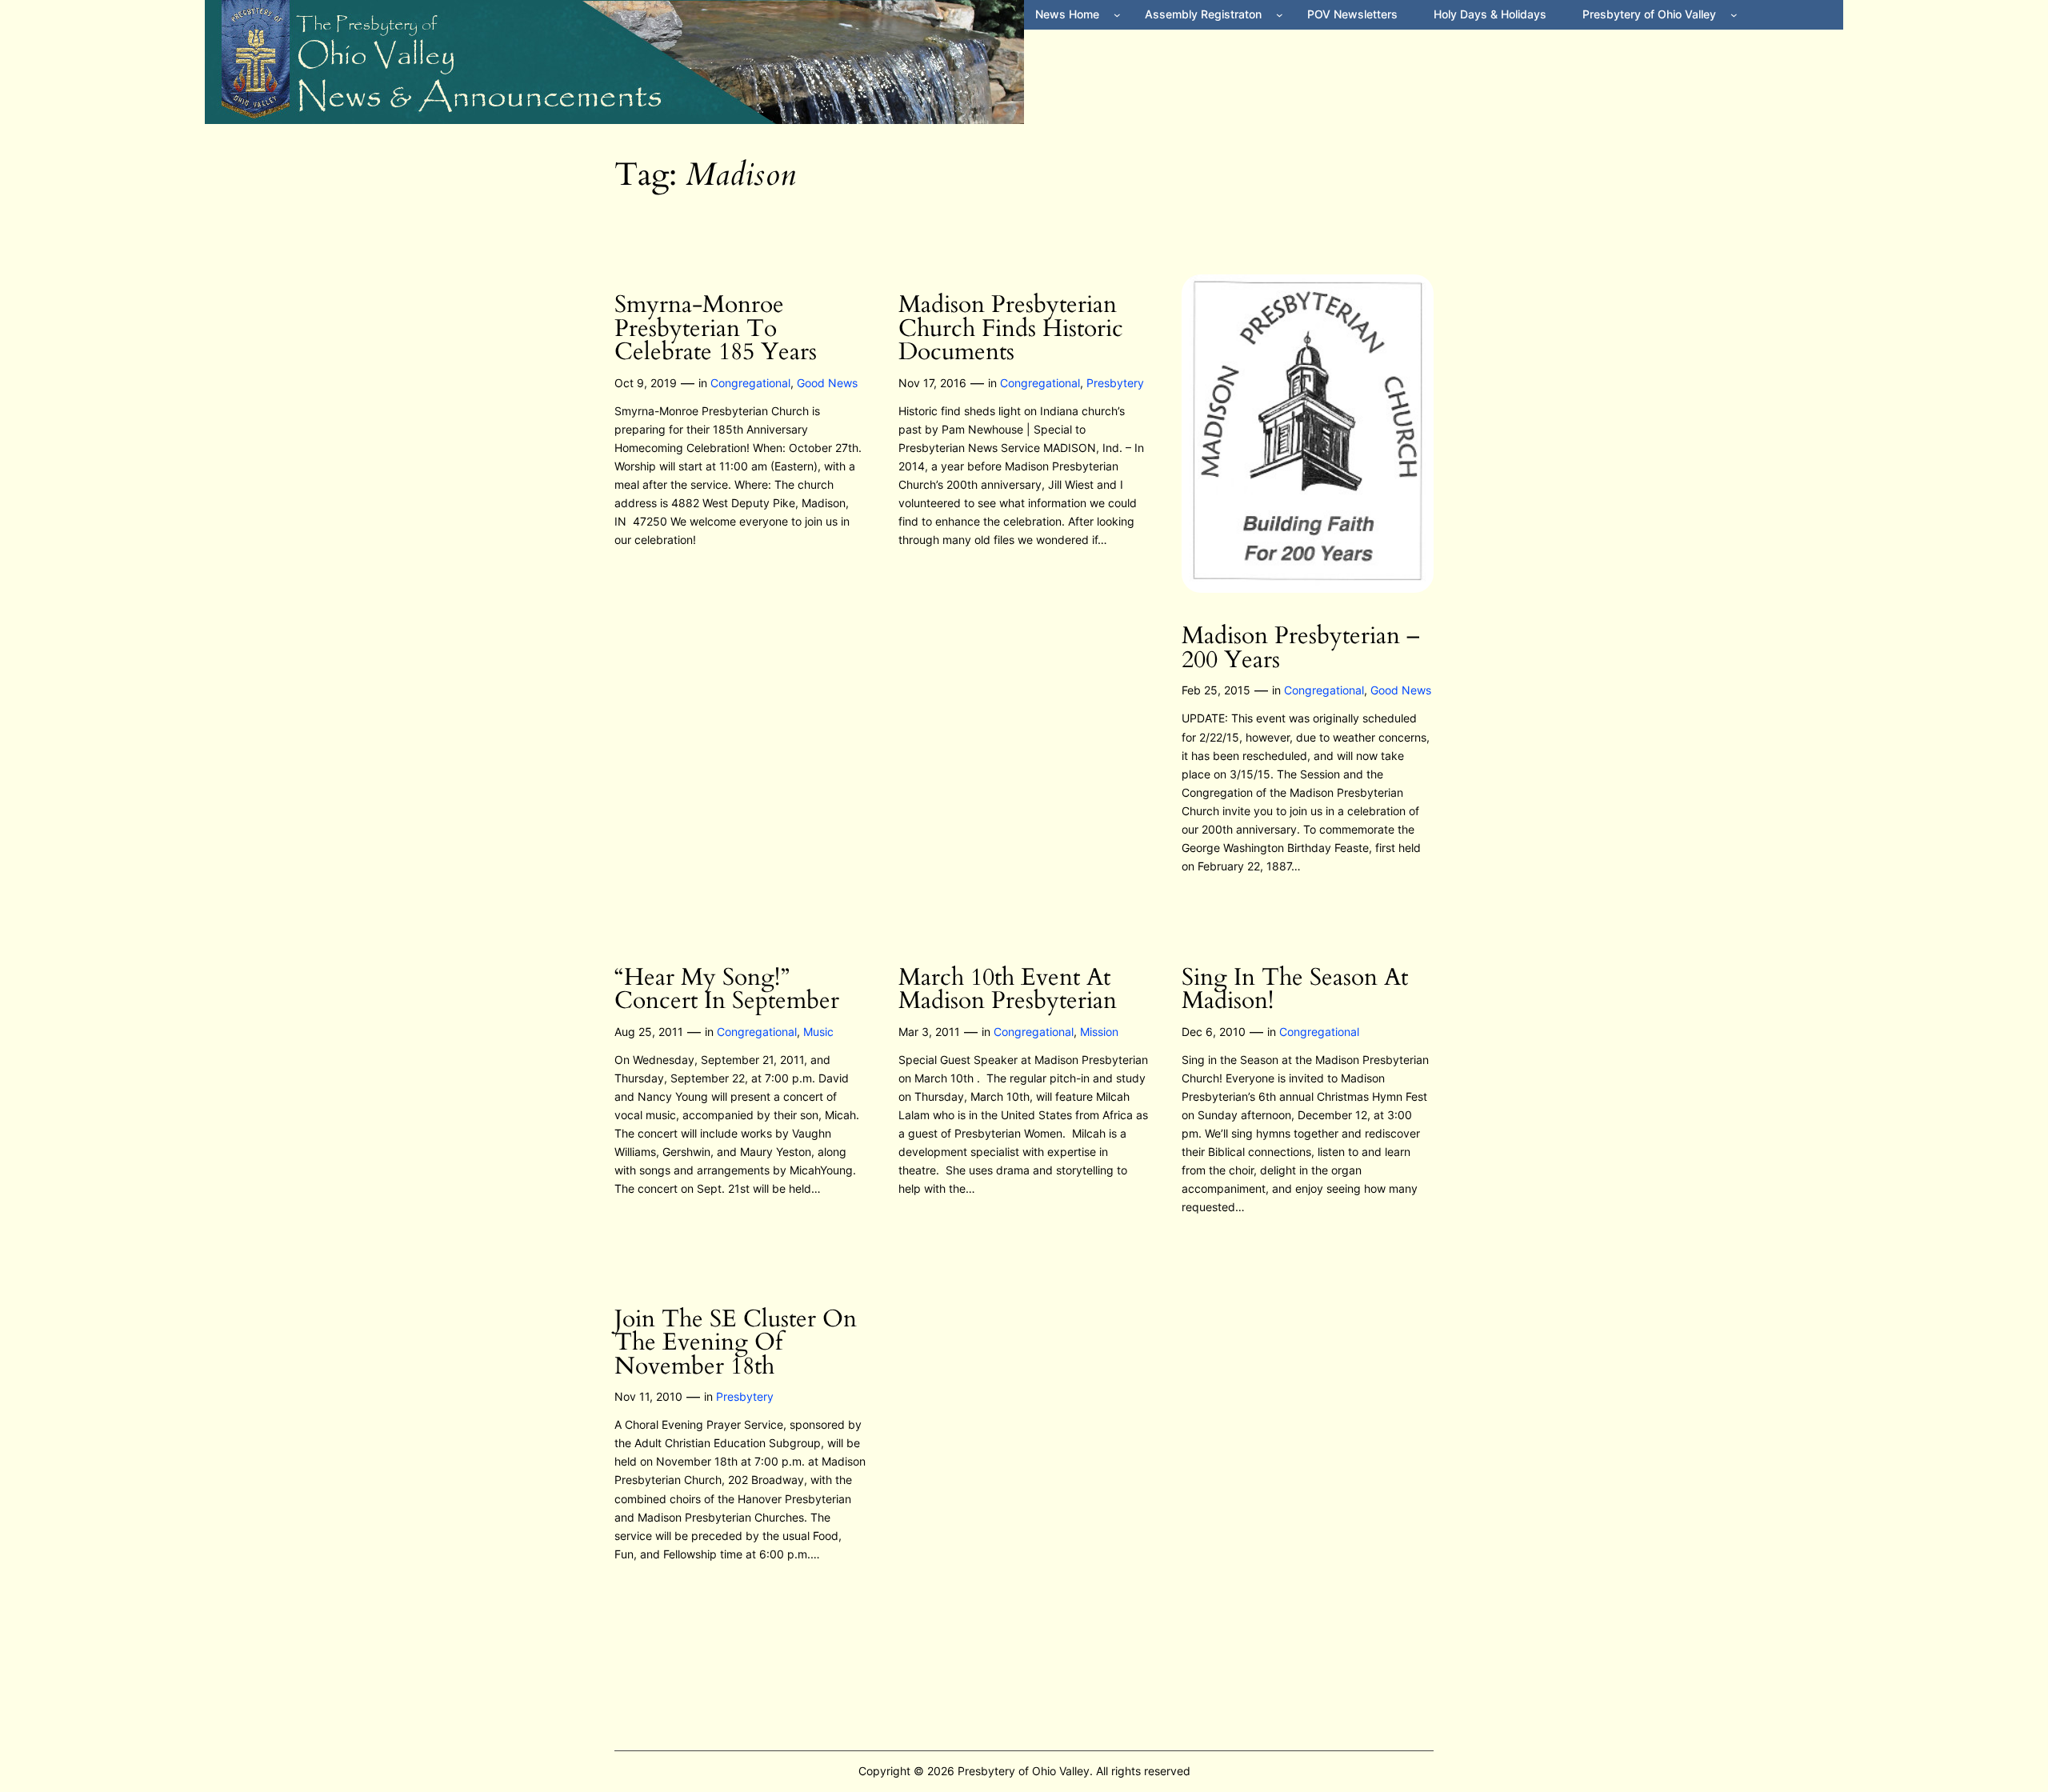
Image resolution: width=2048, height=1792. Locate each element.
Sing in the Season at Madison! (1295, 990)
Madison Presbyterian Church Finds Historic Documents (1011, 329)
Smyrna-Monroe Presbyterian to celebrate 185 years (716, 329)
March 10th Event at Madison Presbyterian (1008, 990)
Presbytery (1115, 383)
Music (818, 1032)
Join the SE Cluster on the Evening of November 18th (736, 1344)
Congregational (750, 383)
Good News (827, 383)
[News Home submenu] (1117, 15)
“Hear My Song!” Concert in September (727, 990)
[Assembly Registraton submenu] (1280, 15)
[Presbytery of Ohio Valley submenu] (1734, 15)
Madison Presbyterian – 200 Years (1301, 648)
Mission (1099, 1032)
